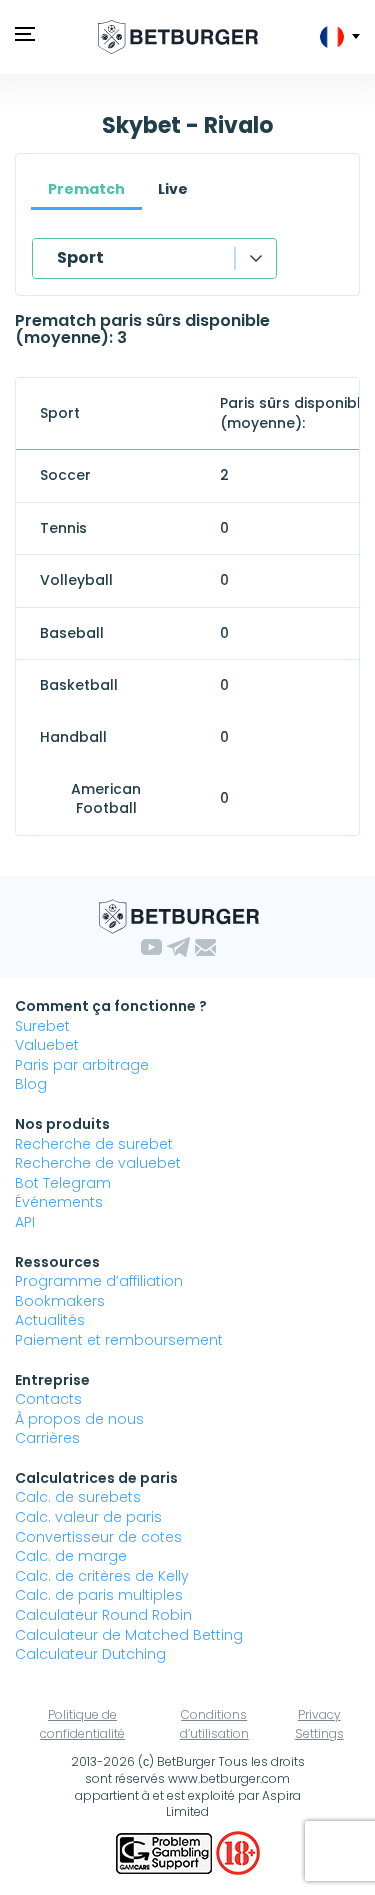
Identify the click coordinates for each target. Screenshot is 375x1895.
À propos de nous (79, 1419)
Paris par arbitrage (82, 1065)
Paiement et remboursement (119, 1340)
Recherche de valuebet (98, 1163)
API (25, 1222)
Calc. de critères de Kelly (102, 1576)
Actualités (50, 1320)
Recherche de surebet (94, 1144)
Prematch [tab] (86, 189)
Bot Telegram (63, 1183)
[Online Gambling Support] (166, 1852)
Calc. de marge (71, 1556)
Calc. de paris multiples (99, 1595)
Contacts (48, 1399)
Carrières (47, 1438)
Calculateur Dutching (90, 1654)
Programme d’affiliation (99, 1281)
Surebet (42, 1026)
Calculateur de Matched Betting (129, 1635)
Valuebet (47, 1045)
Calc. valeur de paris (88, 1517)
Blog (31, 1084)
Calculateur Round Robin (103, 1615)
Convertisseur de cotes (98, 1537)
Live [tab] (173, 189)
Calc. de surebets (78, 1497)
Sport (80, 257)
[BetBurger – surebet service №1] (178, 37)
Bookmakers (60, 1301)
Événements (59, 1202)
